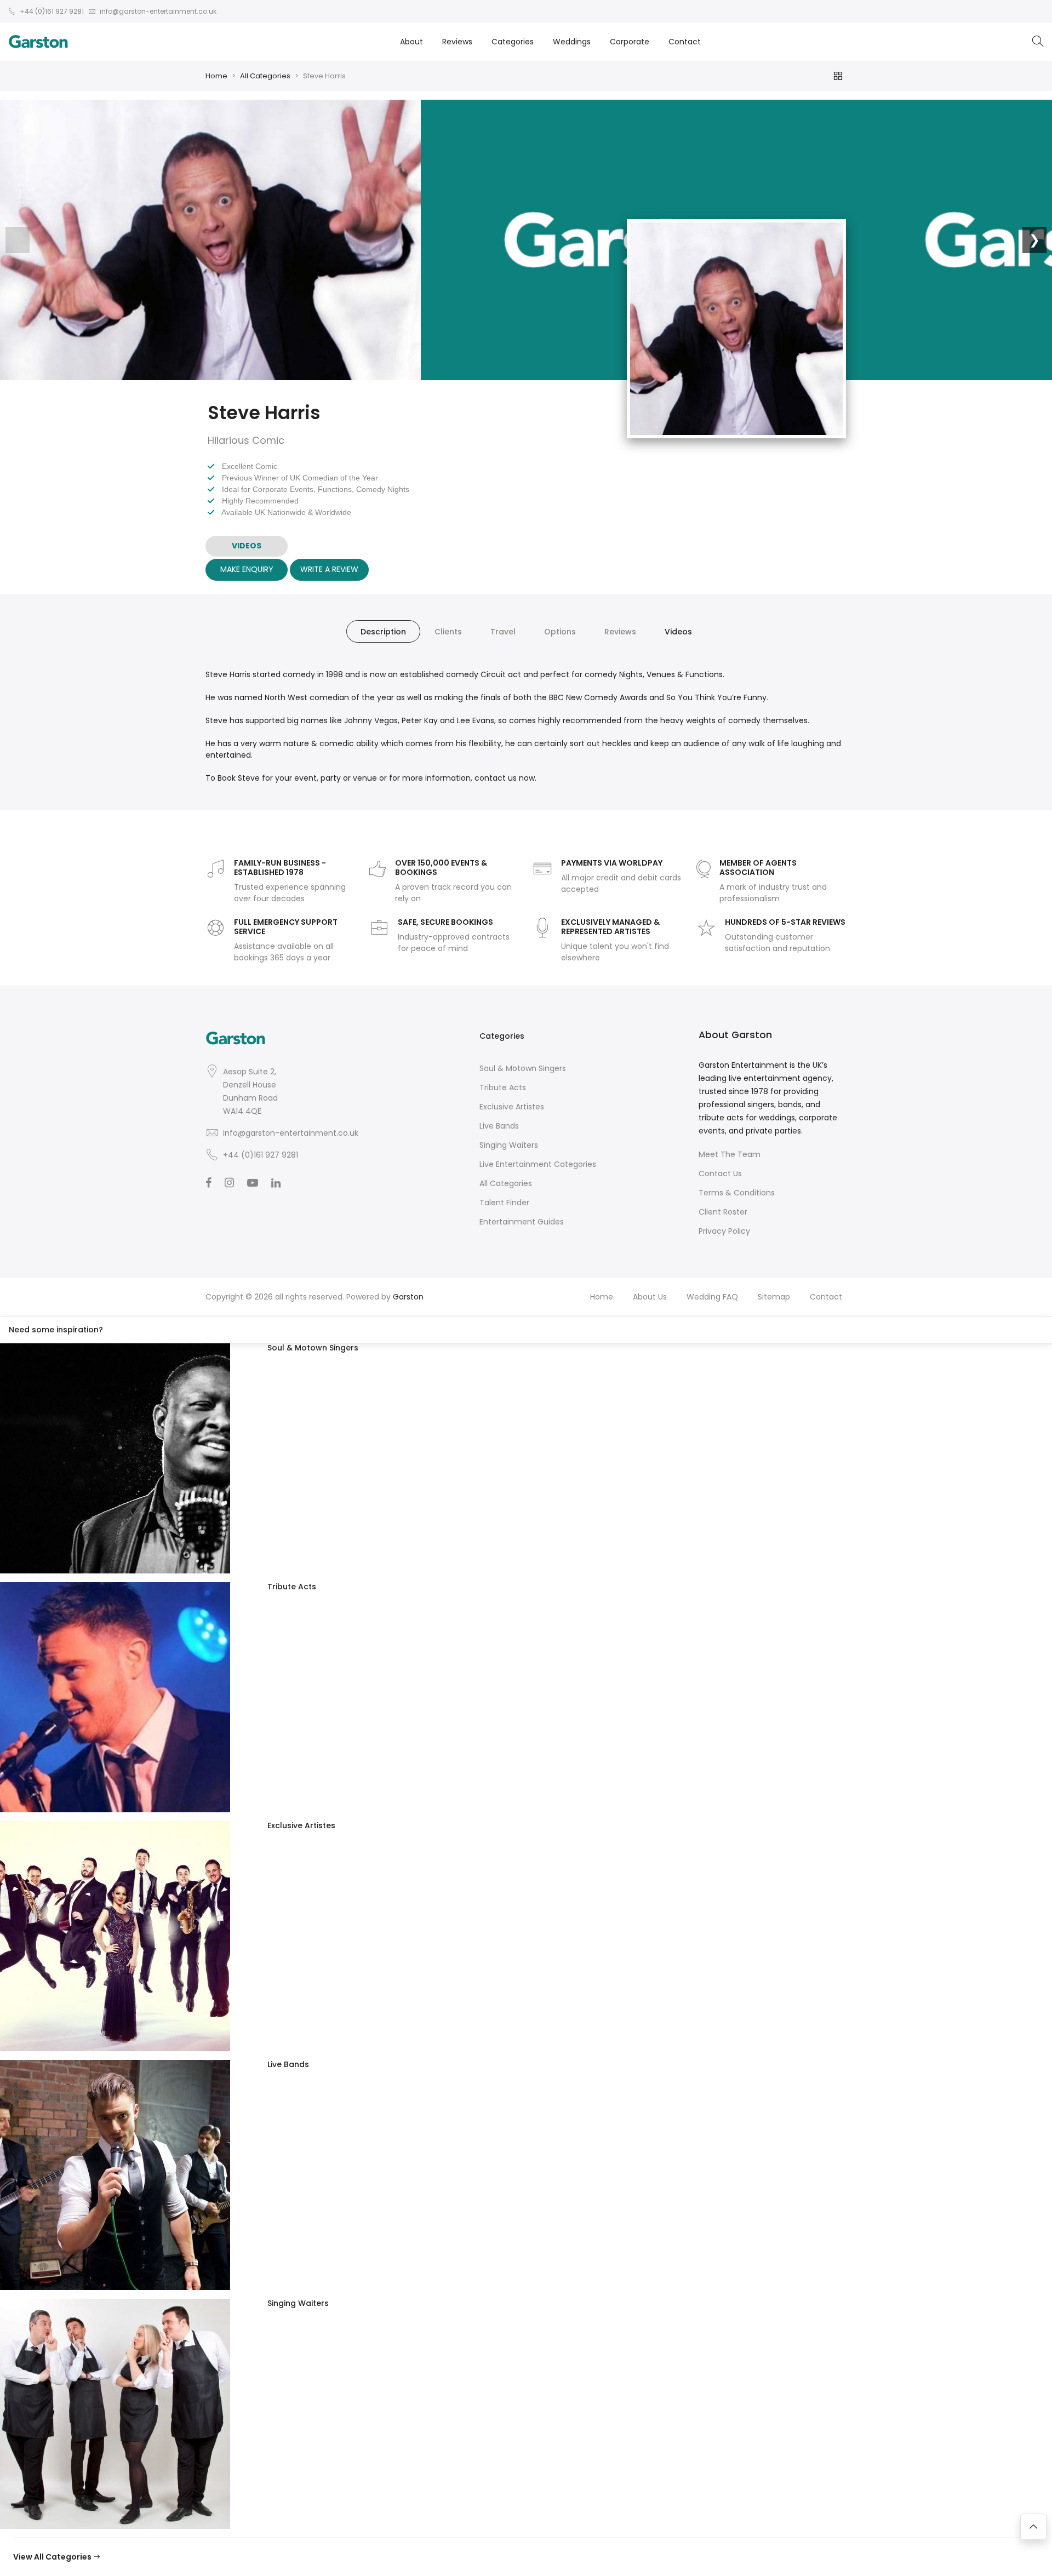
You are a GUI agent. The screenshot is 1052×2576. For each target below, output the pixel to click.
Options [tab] (560, 632)
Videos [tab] (678, 632)
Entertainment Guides (522, 1222)
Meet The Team (730, 1154)
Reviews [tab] (620, 632)
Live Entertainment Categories (538, 1164)
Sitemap (774, 1297)
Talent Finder (504, 1203)
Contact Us (720, 1173)
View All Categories (53, 2557)
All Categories (265, 76)
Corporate (630, 42)
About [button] (411, 42)
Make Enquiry (247, 569)
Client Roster (723, 1212)
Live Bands (499, 1126)
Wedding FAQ (712, 1297)
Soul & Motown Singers (523, 1068)
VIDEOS (247, 546)
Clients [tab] (448, 632)
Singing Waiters (509, 1145)
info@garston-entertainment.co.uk (291, 1133)
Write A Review (329, 569)
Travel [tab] (503, 632)
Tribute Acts (503, 1087)
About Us (650, 1297)
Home (216, 76)
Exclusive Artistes (512, 1107)
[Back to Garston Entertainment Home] (38, 42)
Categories (513, 42)
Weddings (572, 42)
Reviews (457, 42)
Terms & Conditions (737, 1193)
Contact (685, 42)
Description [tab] (383, 632)
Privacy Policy (724, 1231)
